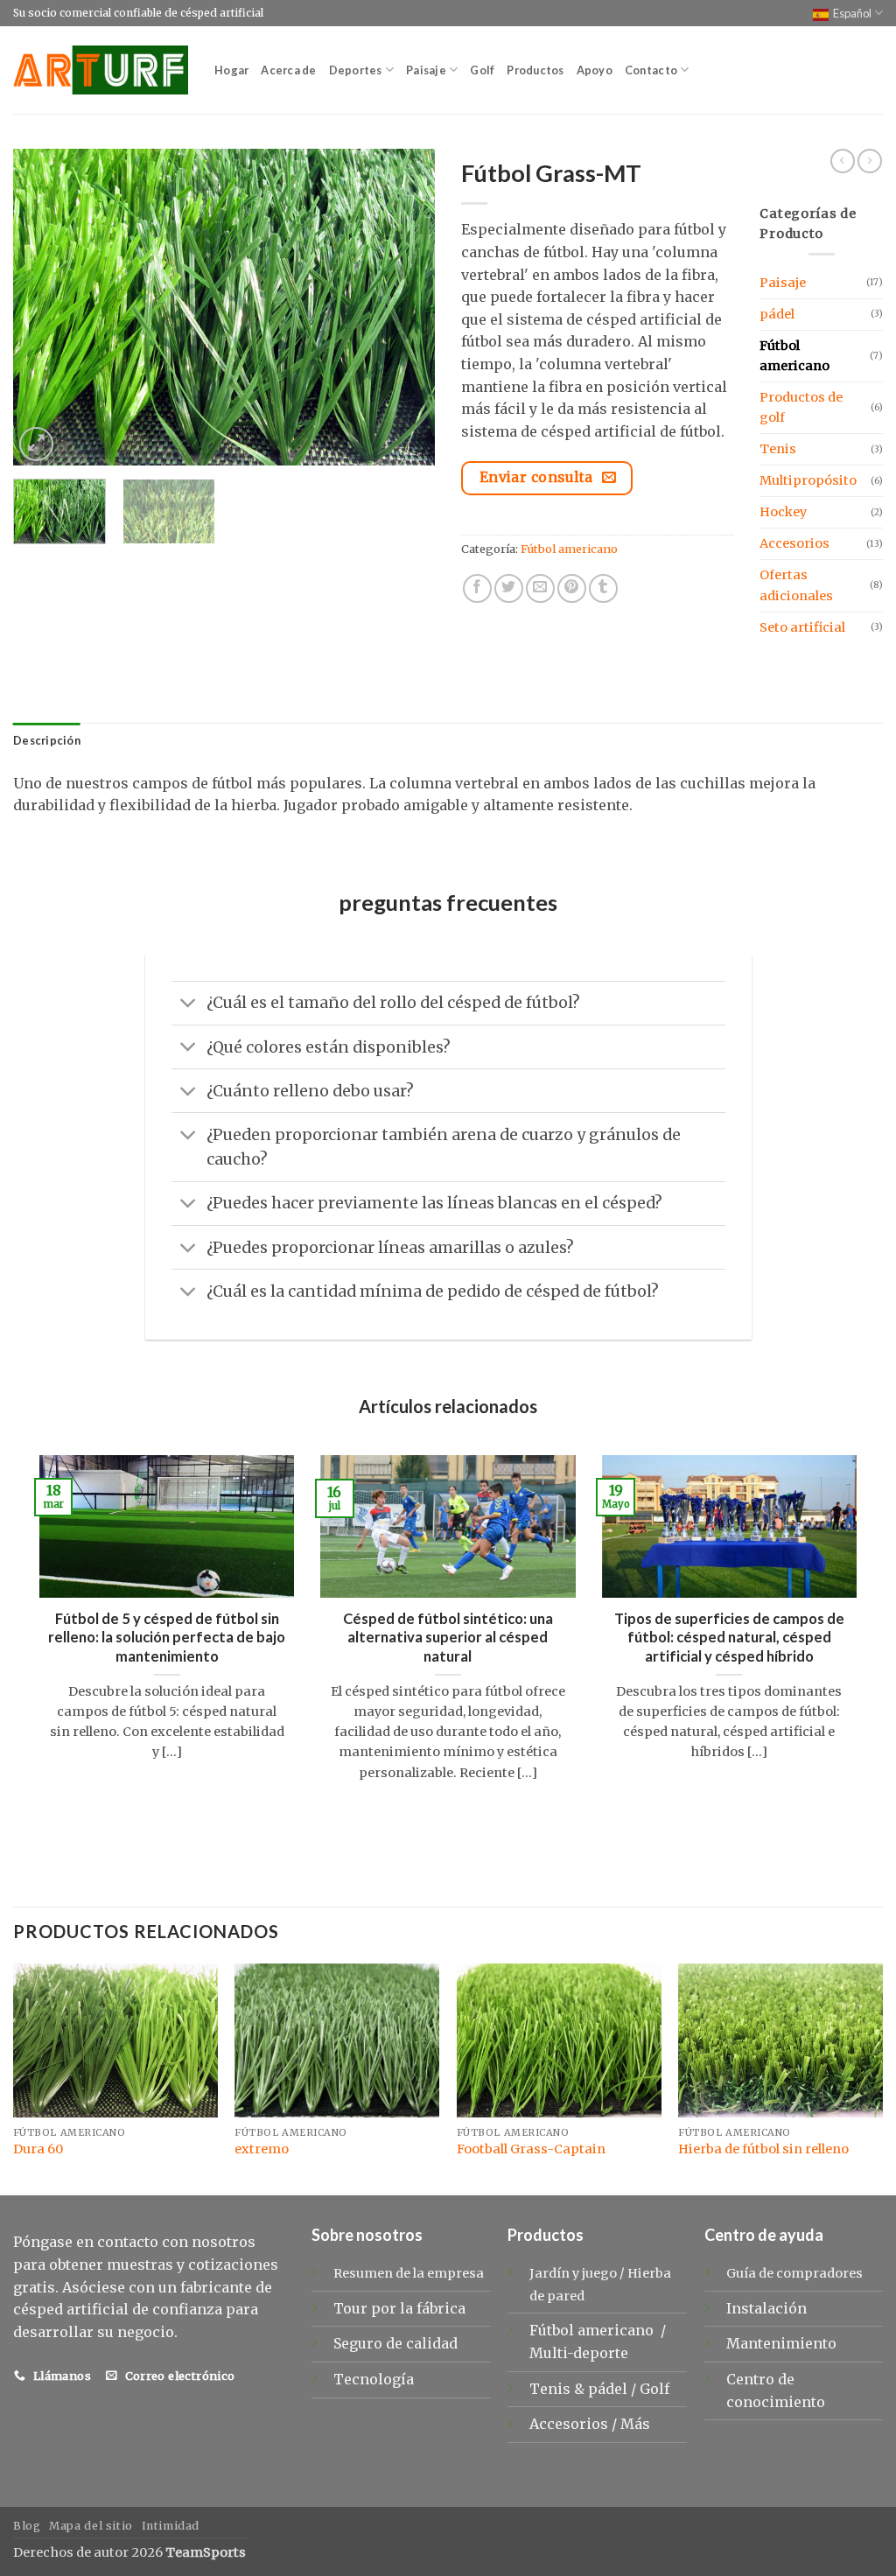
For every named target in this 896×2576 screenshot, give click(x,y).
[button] (36, 444)
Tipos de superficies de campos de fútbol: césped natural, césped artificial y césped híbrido (729, 1638)
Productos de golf (801, 407)
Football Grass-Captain (531, 2149)
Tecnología (374, 2379)
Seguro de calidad (395, 2343)
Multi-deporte (581, 2353)
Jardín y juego (573, 2273)
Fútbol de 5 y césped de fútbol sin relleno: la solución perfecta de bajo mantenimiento (167, 1638)
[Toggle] (189, 1005)
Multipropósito (808, 480)
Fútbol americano (569, 549)
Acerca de (288, 70)
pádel (777, 314)
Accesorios (794, 543)
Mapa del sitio (91, 2526)
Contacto (651, 70)
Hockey (783, 512)
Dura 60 (38, 2149)
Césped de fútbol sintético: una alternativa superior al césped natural (448, 1638)
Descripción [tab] (47, 740)
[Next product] (843, 161)
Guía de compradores (794, 2273)
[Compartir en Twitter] (509, 588)
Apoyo (595, 70)
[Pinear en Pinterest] (572, 588)
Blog (27, 2526)
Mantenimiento (781, 2343)
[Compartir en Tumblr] (603, 588)
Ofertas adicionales (796, 585)
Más (635, 2424)
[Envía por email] (540, 588)
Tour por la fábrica (399, 2308)
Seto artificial (802, 627)
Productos (535, 70)
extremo (262, 2149)
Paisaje (426, 70)
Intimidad (171, 2526)
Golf (482, 70)
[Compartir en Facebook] (477, 588)
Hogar (231, 70)
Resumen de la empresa (409, 2273)
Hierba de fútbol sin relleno (763, 2149)
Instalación (766, 2308)
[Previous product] (870, 161)
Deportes (356, 70)
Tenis (778, 449)
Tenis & (559, 2389)
